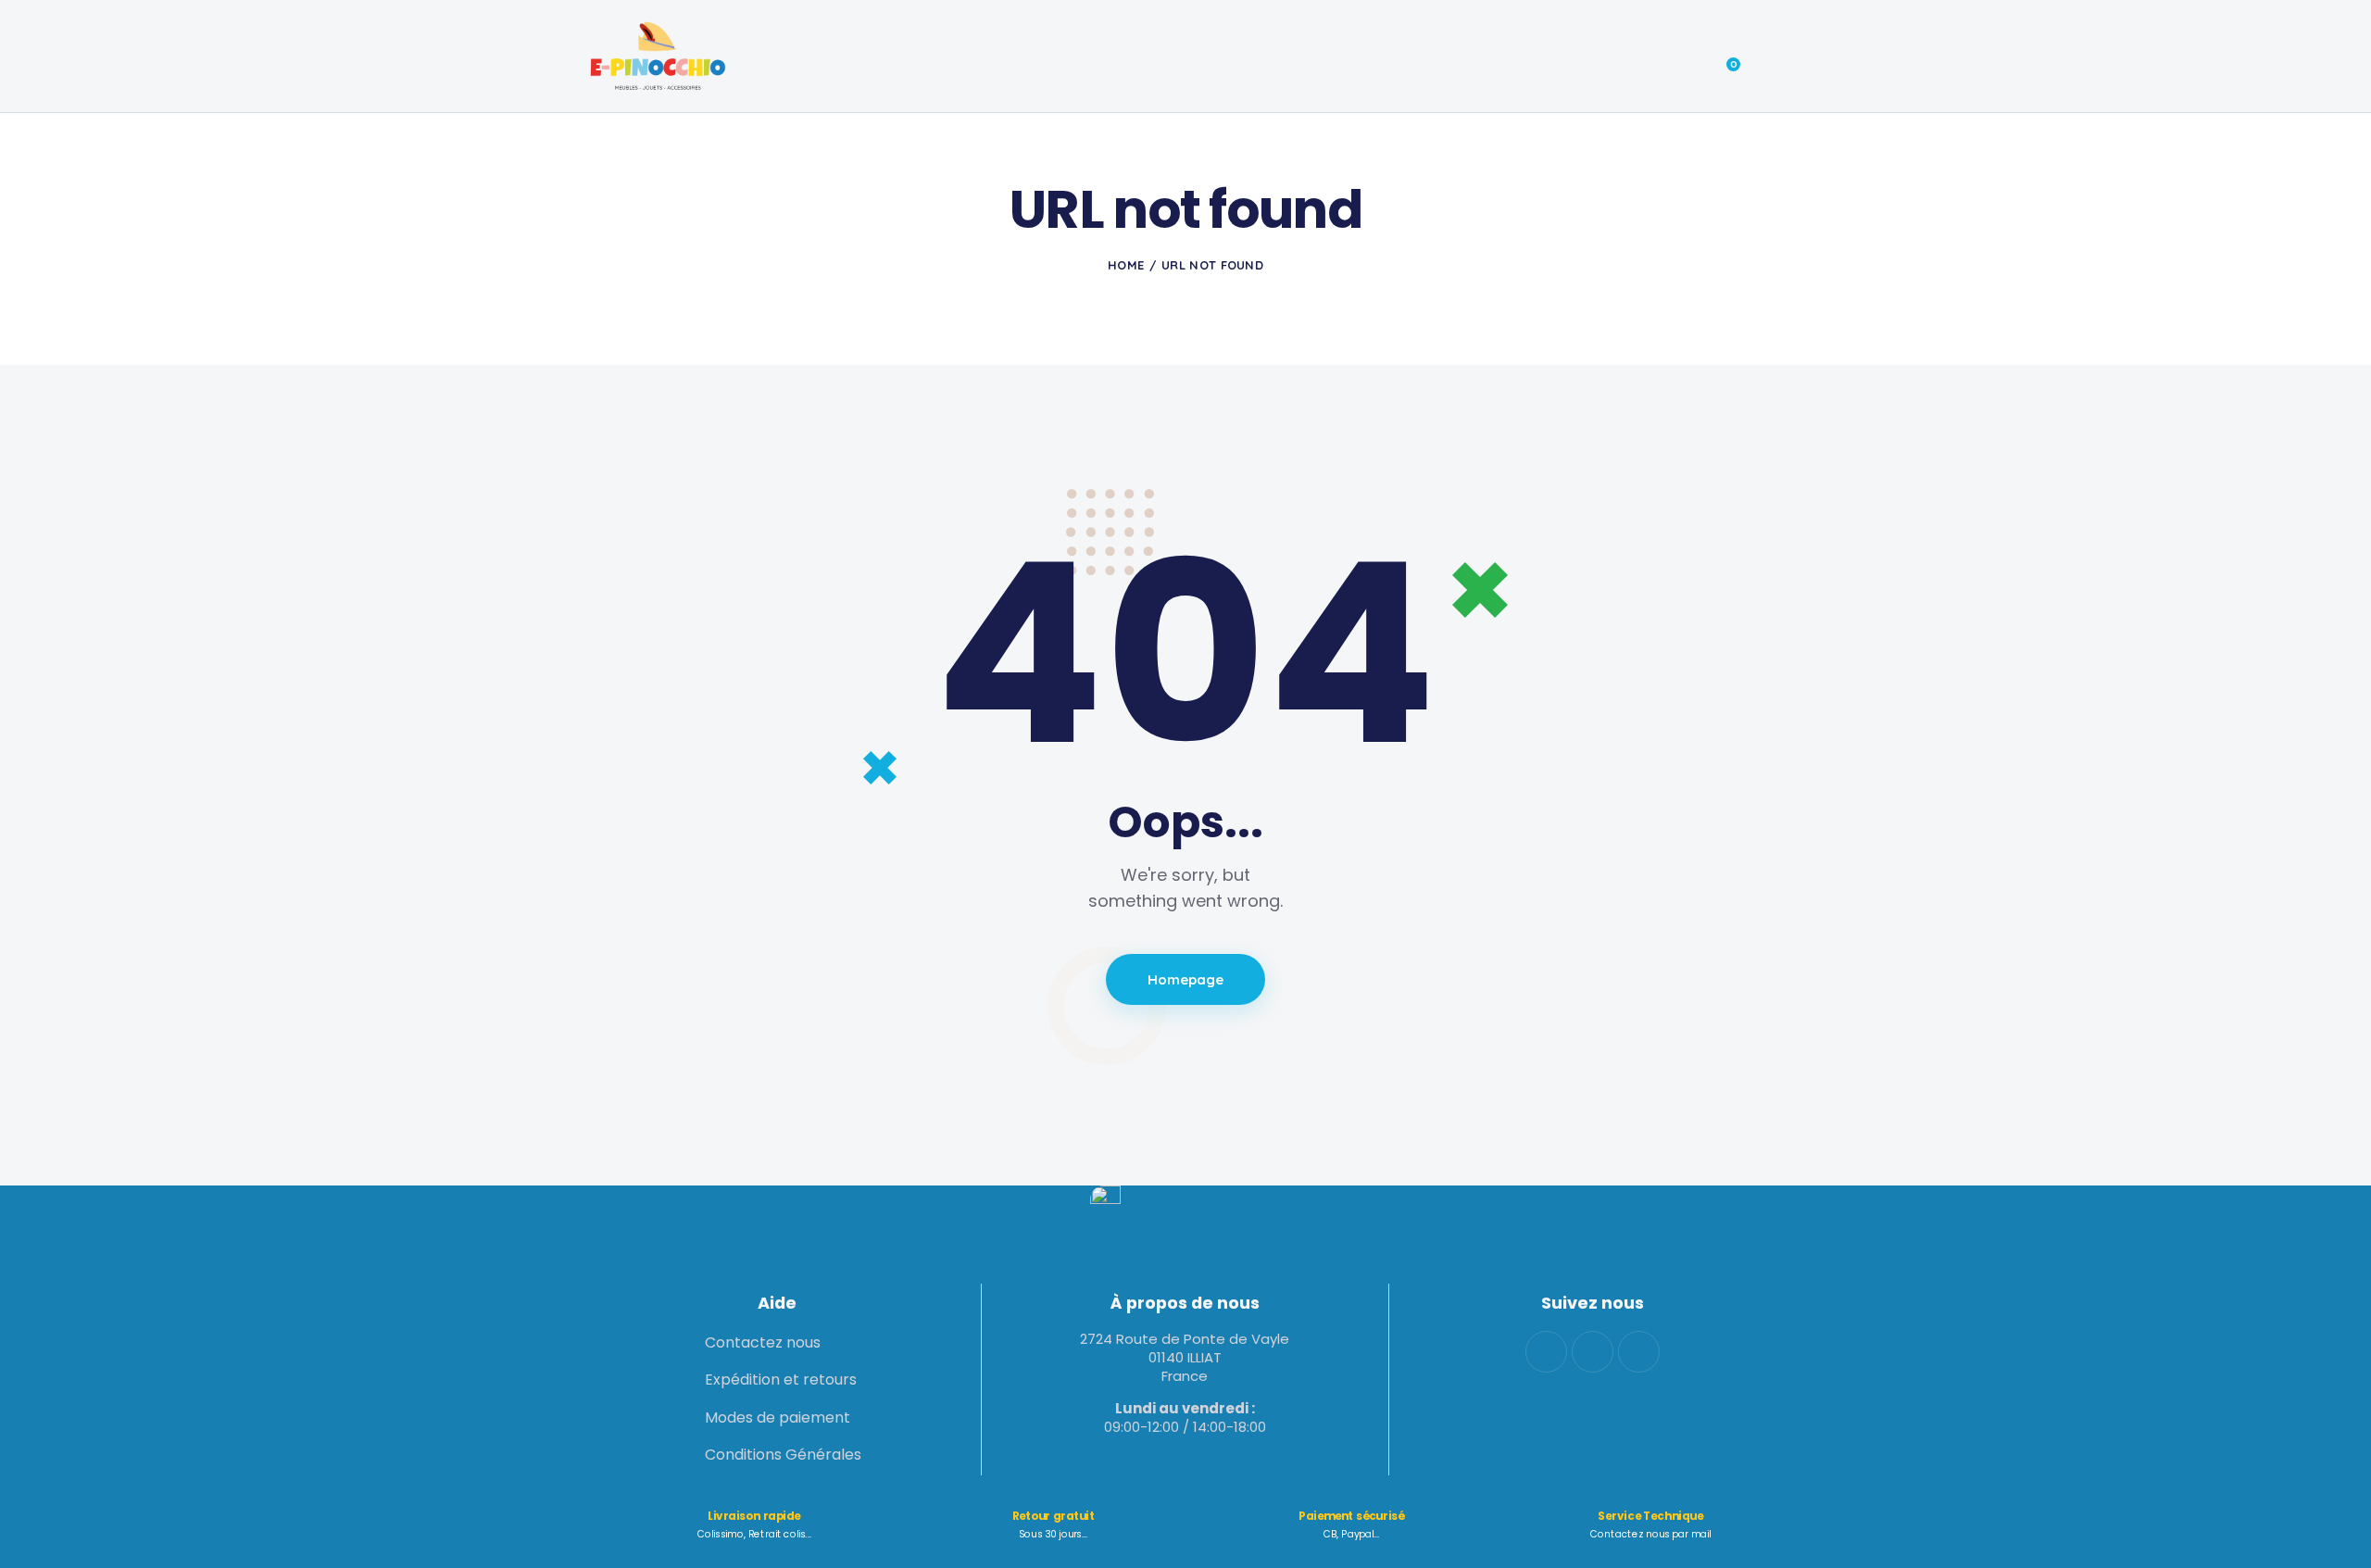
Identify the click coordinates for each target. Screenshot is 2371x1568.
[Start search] (1769, 58)
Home (1126, 265)
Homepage (1186, 979)
